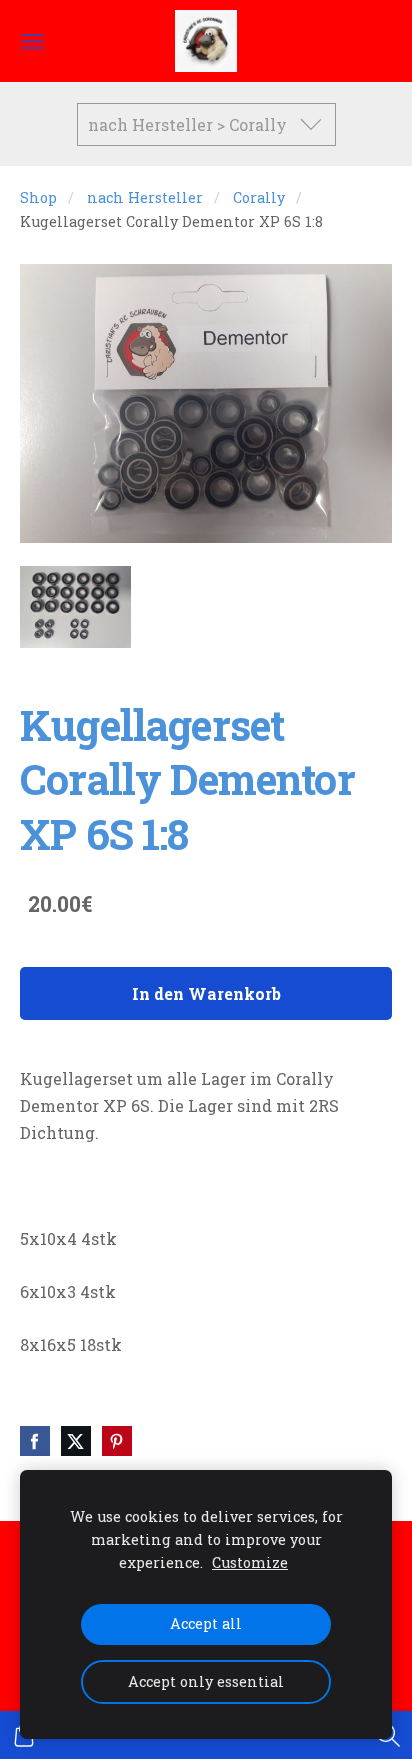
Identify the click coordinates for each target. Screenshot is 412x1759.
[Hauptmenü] (32, 41)
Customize (250, 1562)
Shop (38, 197)
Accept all (206, 1623)
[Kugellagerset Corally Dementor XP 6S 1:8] (75, 607)
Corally (259, 197)
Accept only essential (206, 1681)
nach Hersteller (145, 197)
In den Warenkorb (206, 993)
